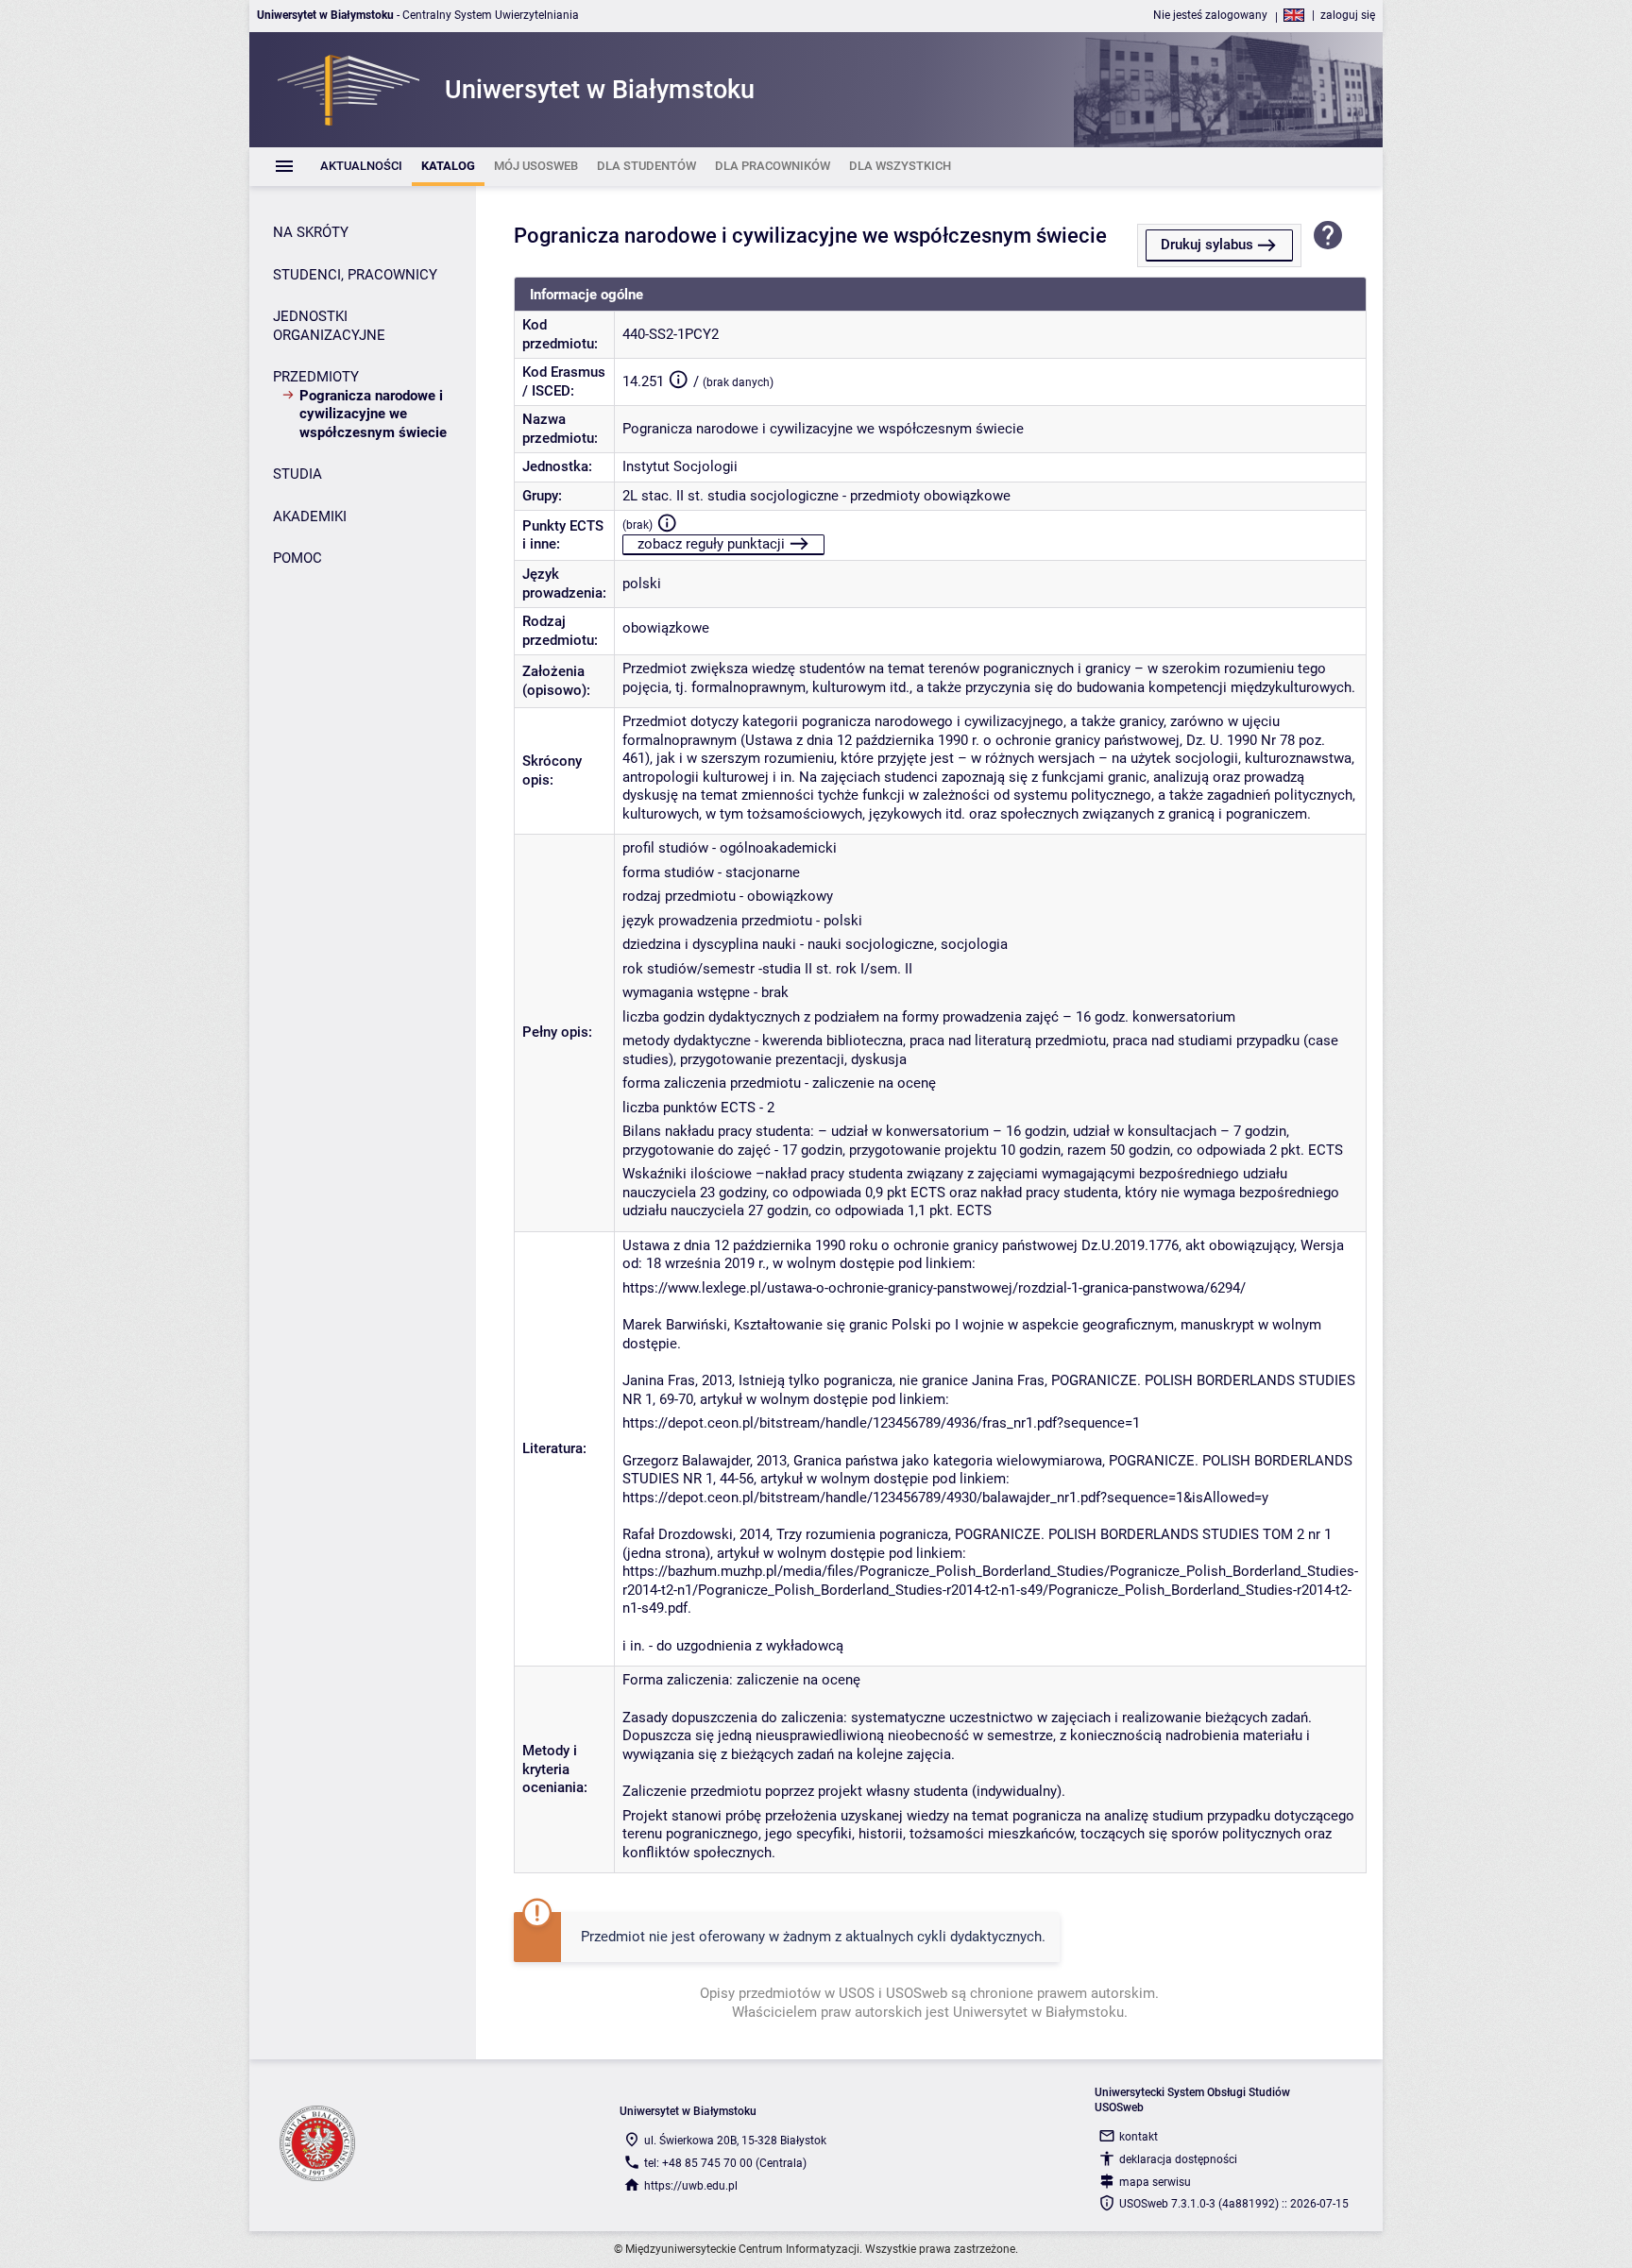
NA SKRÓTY (311, 232)
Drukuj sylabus (1207, 245)
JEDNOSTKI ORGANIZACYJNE (329, 326)
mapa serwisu (1155, 2182)
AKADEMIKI (310, 516)
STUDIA (297, 474)
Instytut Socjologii (680, 466)
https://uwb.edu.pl (691, 2186)
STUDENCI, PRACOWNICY (355, 275)
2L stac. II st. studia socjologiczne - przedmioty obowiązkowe (816, 496)
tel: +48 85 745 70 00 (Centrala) (725, 2163)
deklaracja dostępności (1178, 2159)
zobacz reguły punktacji (711, 544)
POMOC (297, 558)
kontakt (1139, 2137)
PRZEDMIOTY (316, 377)
